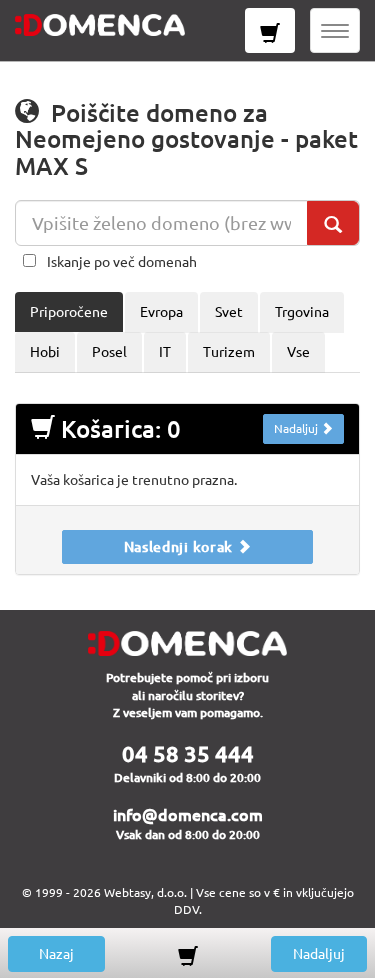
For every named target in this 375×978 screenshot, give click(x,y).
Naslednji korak (180, 547)
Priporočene (69, 312)
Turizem (229, 352)
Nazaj (56, 954)
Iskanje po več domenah (122, 262)
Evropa (161, 312)
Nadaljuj (297, 428)
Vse (298, 352)
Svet (229, 312)
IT (165, 352)
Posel (109, 352)
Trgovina (302, 312)
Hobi (45, 352)
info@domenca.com (188, 815)
